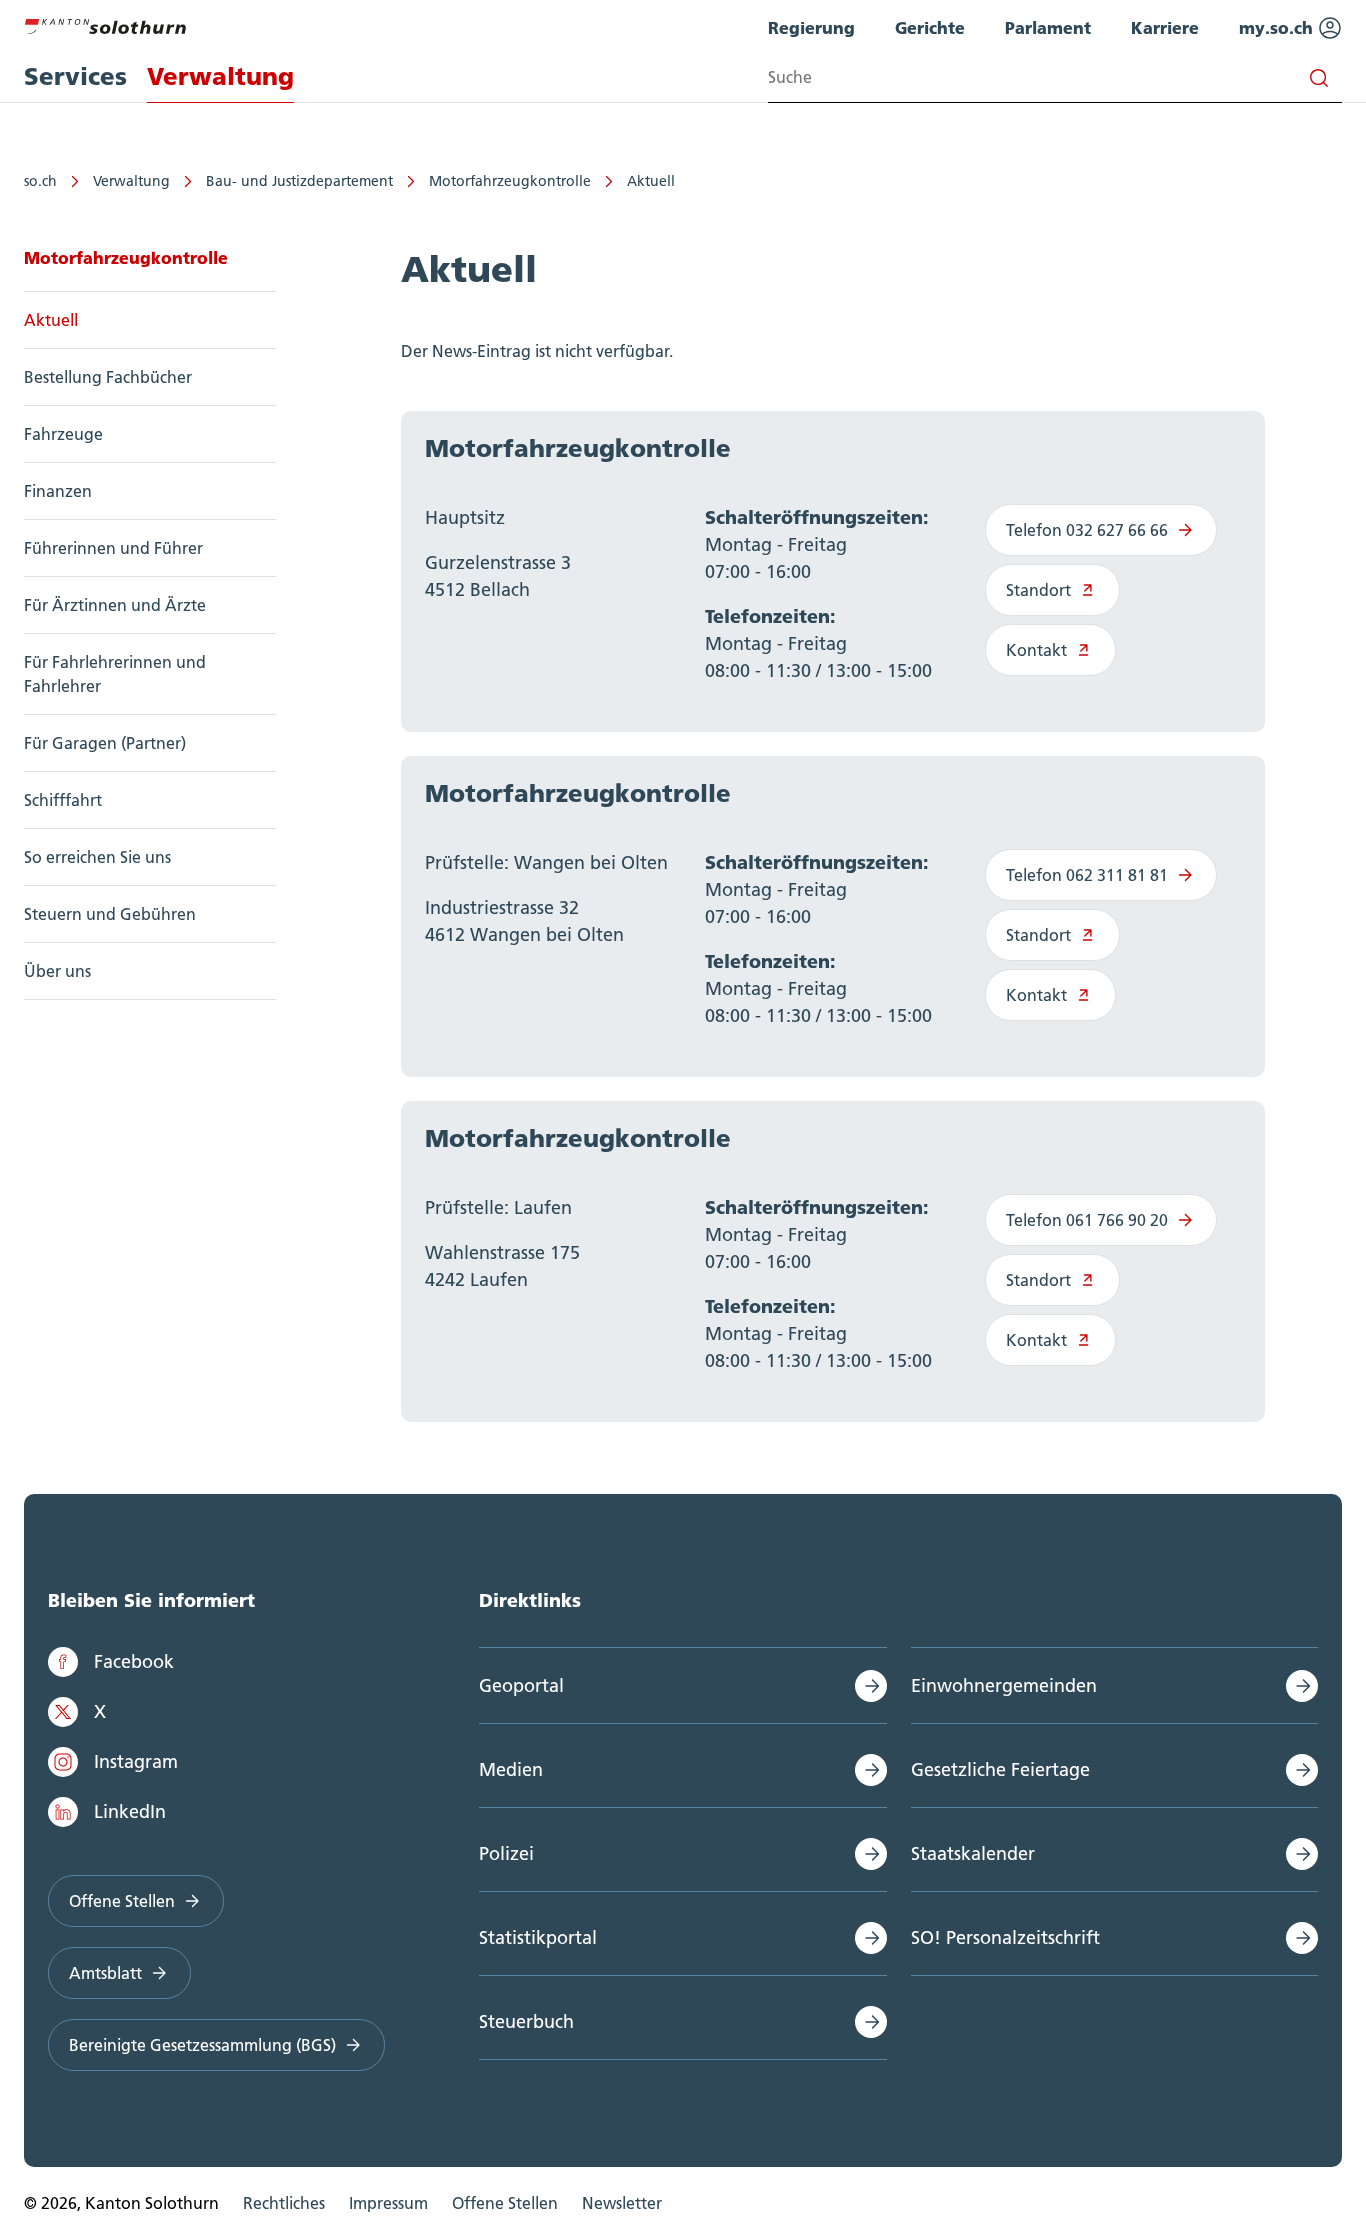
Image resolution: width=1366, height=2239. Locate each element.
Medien (511, 1769)
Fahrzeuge (63, 434)
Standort (1038, 590)
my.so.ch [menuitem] (1278, 27)
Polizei (506, 1853)
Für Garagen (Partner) (105, 743)
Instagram (136, 1761)
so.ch (40, 181)
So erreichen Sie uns (97, 857)
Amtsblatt (105, 1973)
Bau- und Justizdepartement (299, 181)
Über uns (57, 971)
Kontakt (1036, 650)
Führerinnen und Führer (113, 548)
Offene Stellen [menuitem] (505, 2203)
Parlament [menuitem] (1048, 27)
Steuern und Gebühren (110, 914)
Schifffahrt (63, 800)
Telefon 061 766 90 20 (1087, 1220)
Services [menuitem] (75, 76)
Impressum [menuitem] (388, 2203)
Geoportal (521, 1685)
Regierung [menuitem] (811, 27)
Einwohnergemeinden (1004, 1685)
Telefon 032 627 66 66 (1087, 530)
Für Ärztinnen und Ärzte (115, 605)
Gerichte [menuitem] (930, 27)
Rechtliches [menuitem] (284, 2203)
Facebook (134, 1661)
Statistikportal (538, 1937)
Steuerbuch (526, 2021)
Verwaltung (131, 181)
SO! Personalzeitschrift (1005, 1937)
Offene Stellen (122, 1901)
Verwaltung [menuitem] (220, 76)
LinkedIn (130, 1811)
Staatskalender (973, 1853)
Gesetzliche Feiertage (1000, 1769)
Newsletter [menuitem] (622, 2203)
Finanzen (58, 491)
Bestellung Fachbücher (108, 377)
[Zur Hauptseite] (105, 24)
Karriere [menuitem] (1165, 27)
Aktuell (651, 181)
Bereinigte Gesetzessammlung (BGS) (202, 2045)
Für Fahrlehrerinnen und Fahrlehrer (115, 674)
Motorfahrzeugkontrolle (510, 181)
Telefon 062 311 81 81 (1087, 875)
